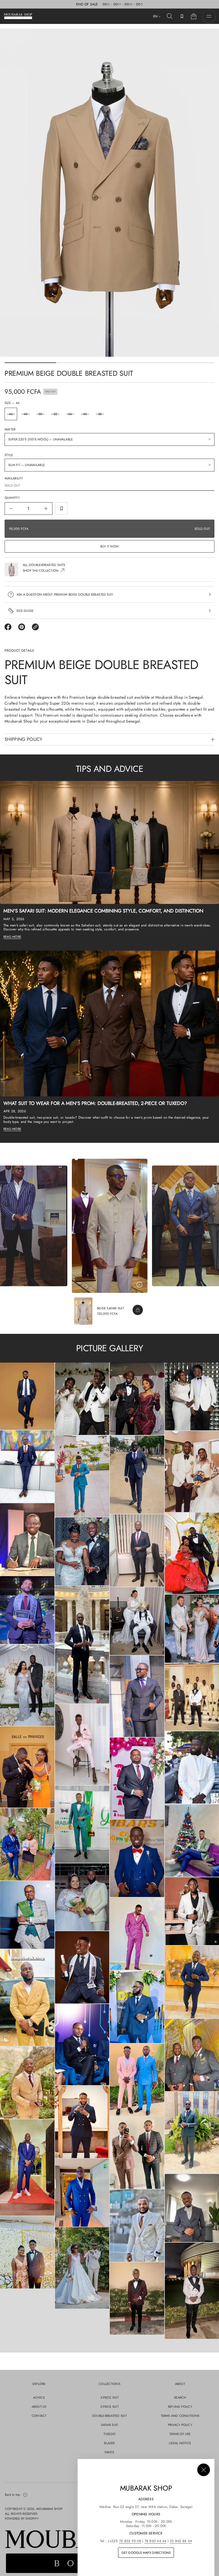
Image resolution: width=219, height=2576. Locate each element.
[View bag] (194, 16)
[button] (170, 16)
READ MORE (12, 937)
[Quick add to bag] (138, 1310)
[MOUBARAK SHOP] (18, 16)
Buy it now (109, 546)
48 (26, 414)
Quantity (12, 498)
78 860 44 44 (156, 2541)
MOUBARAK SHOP (49, 2509)
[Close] (204, 2470)
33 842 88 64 (181, 2541)
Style (9, 455)
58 (100, 414)
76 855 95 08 (130, 2541)
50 (40, 414)
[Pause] (139, 1285)
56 (85, 414)
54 (70, 414)
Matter (10, 429)
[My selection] (182, 16)
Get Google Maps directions (146, 2553)
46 (11, 414)
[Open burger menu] (209, 16)
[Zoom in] (27, 1396)
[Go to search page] (170, 16)
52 (55, 414)
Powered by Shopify (22, 2518)
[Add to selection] (62, 508)
